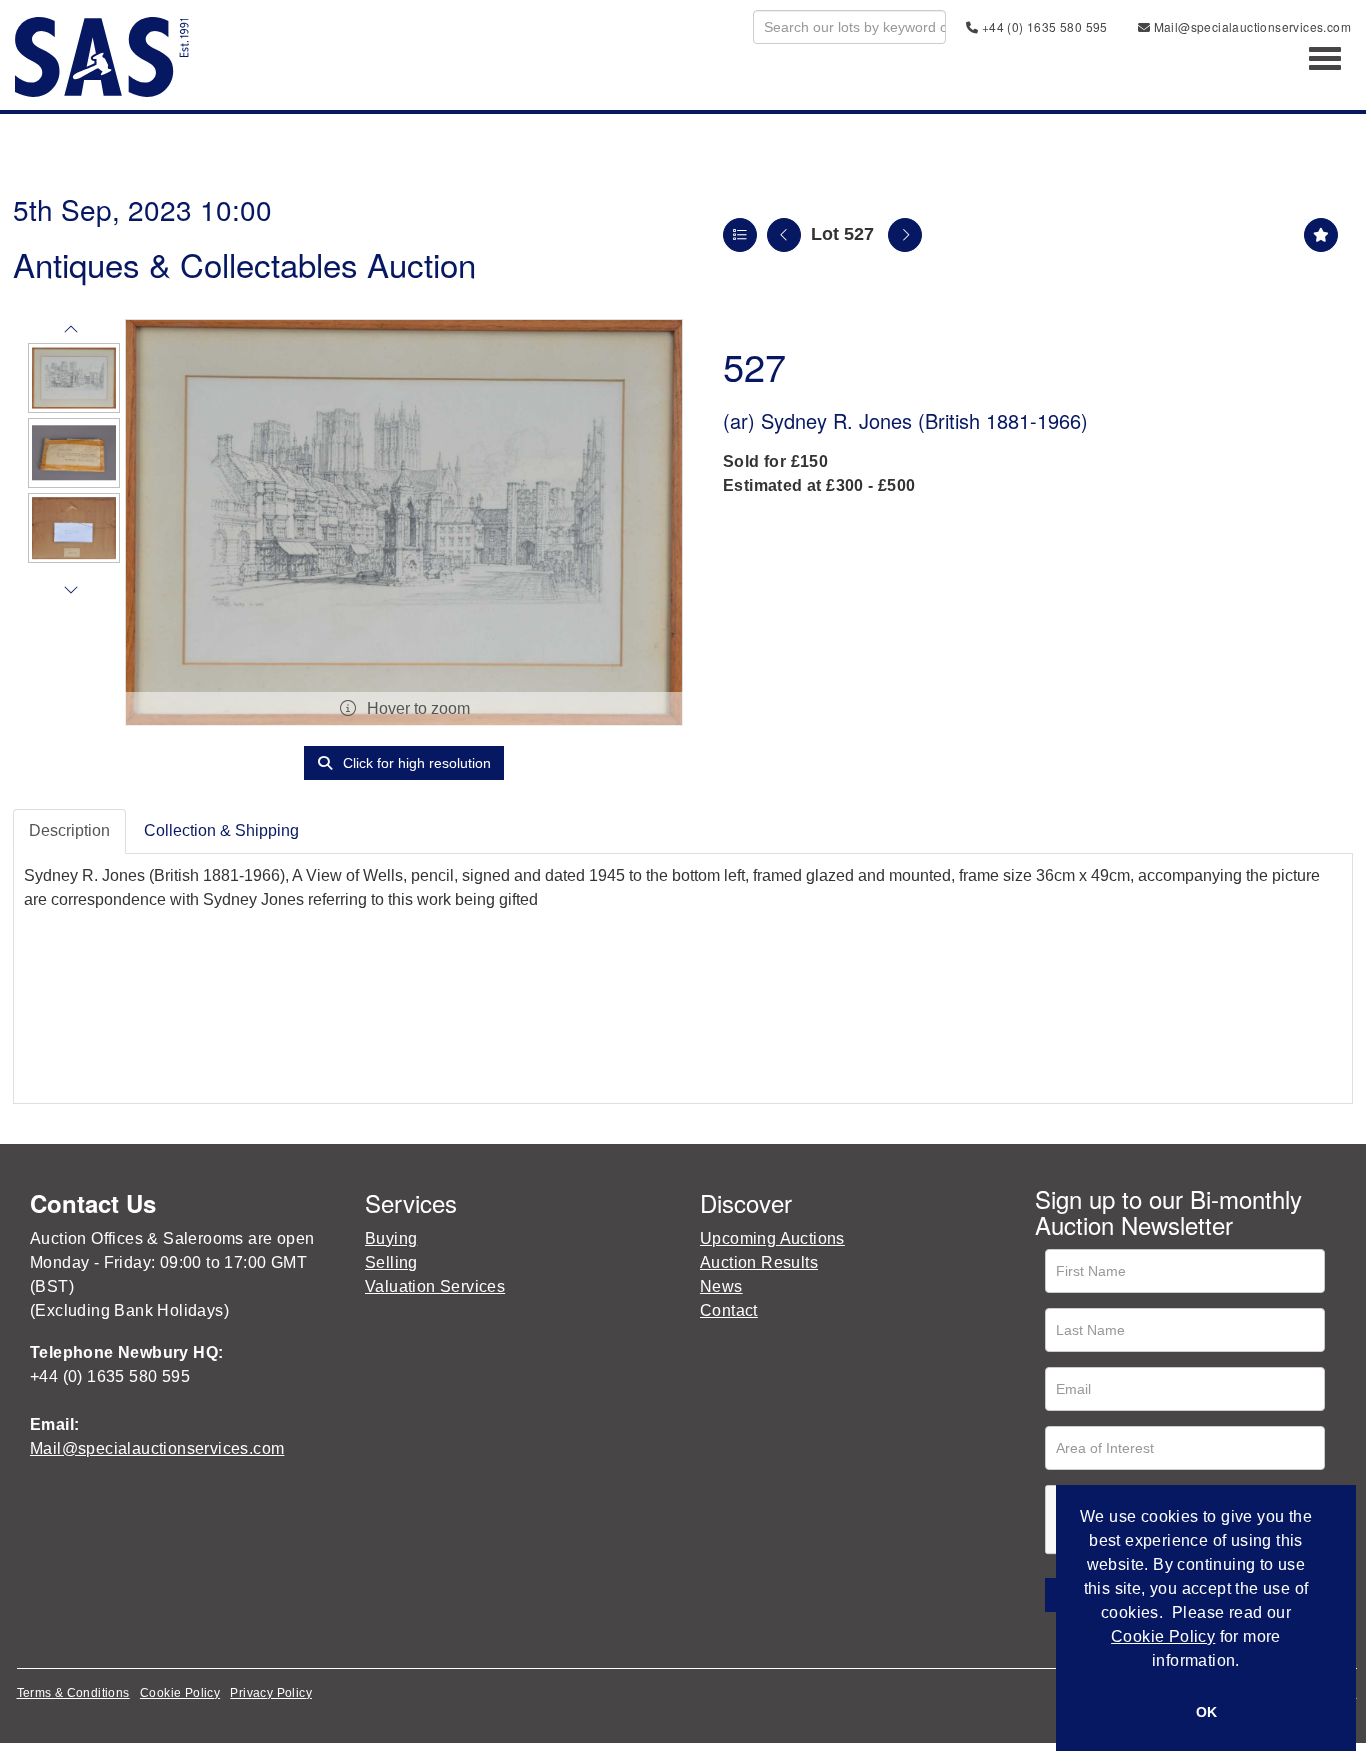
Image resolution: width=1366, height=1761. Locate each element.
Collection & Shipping (221, 830)
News (721, 1286)
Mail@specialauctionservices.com (1250, 26)
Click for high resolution (415, 763)
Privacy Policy (271, 1693)
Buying (391, 1238)
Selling (391, 1262)
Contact (729, 1310)
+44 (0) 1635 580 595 (1042, 26)
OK (1206, 1712)
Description (69, 830)
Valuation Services (435, 1286)
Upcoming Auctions (772, 1238)
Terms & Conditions (73, 1693)
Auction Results (759, 1262)
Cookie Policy (180, 1693)
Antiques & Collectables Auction (244, 263)
